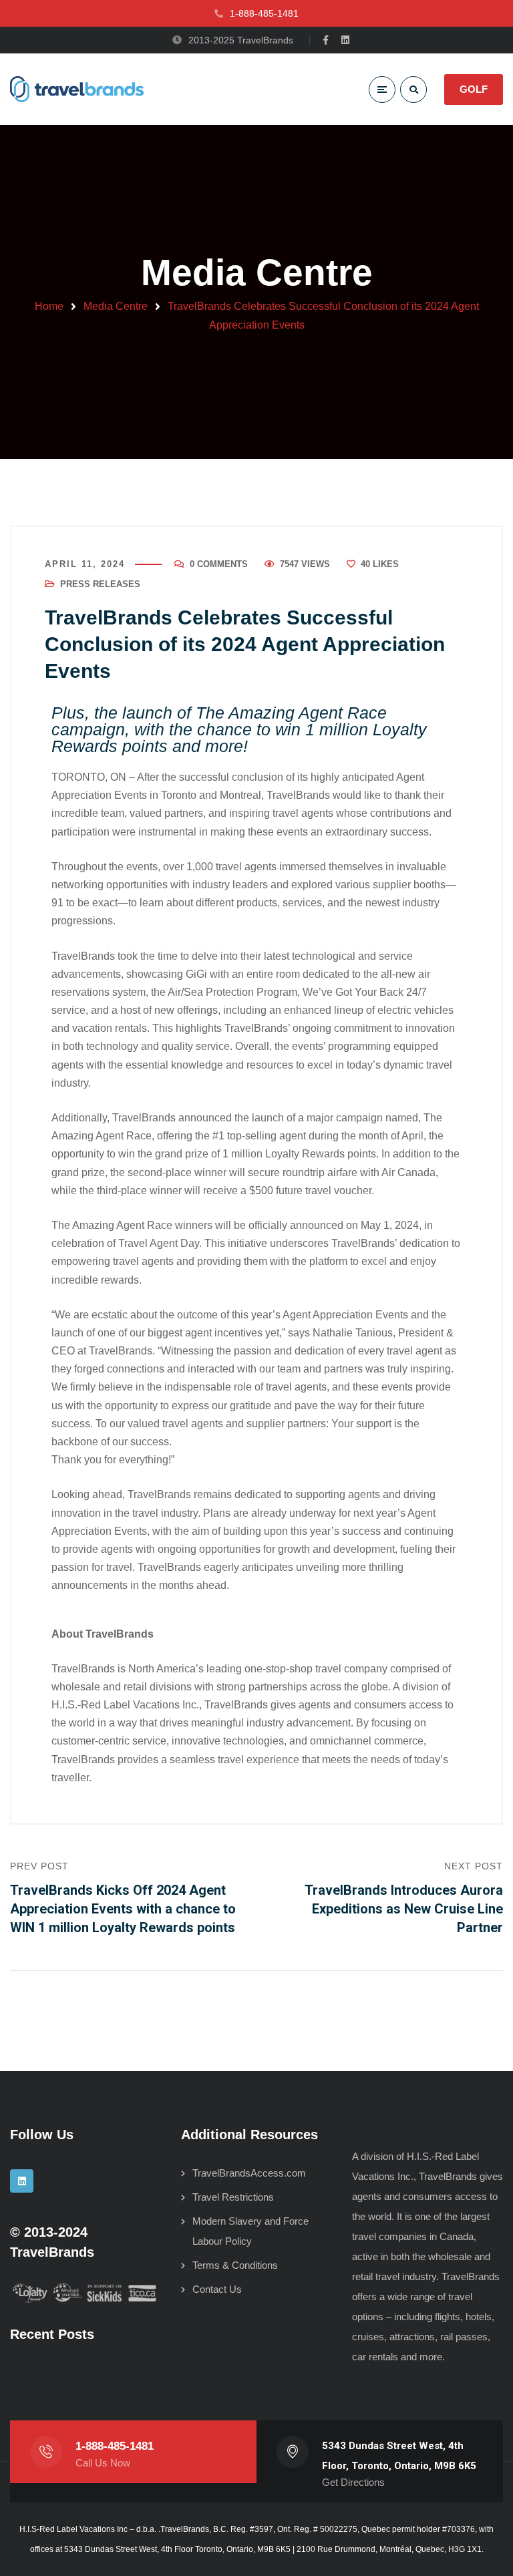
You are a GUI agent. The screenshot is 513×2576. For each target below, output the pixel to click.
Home (49, 306)
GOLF (474, 89)
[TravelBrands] (77, 89)
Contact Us (217, 2289)
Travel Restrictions (233, 2197)
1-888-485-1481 (115, 2446)
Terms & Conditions (235, 2265)
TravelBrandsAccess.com (249, 2173)
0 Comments (219, 564)
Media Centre (116, 306)
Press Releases (100, 584)
